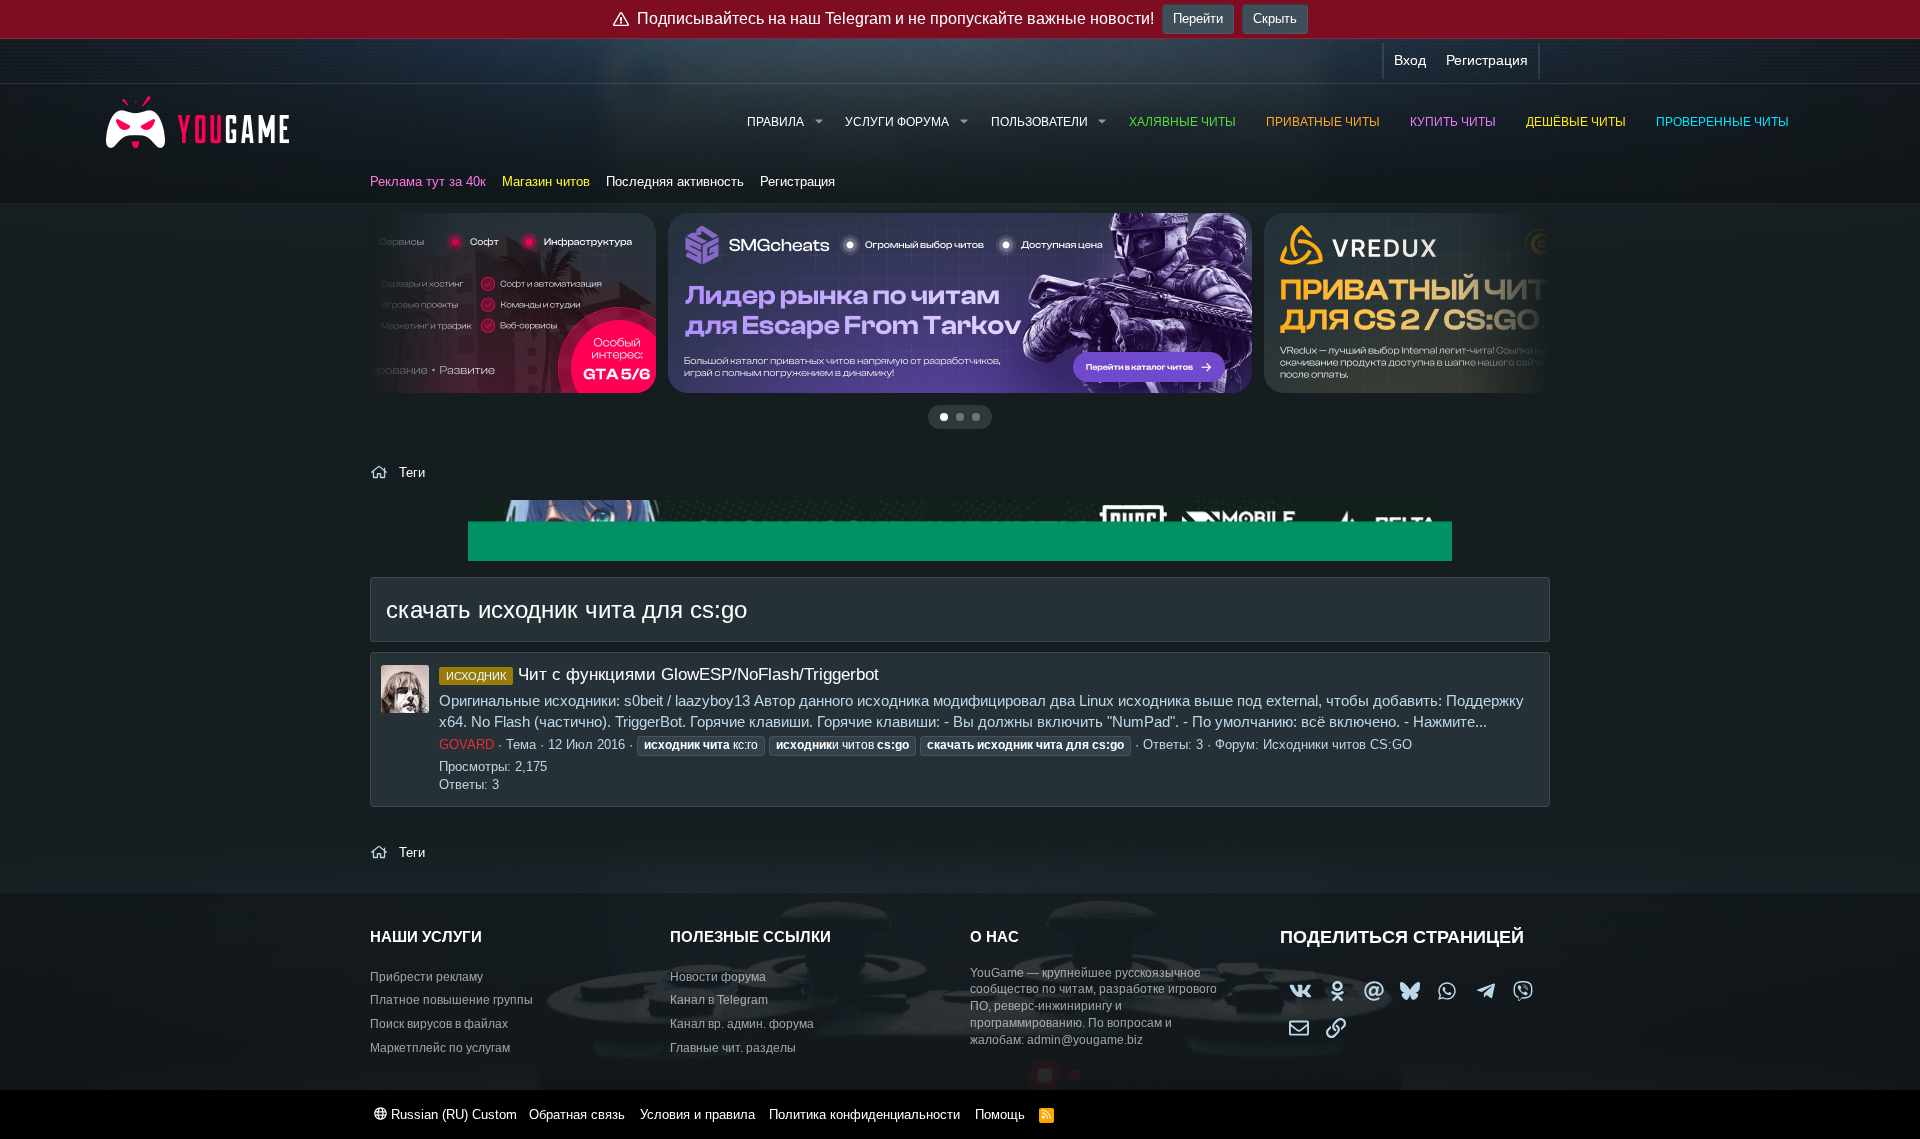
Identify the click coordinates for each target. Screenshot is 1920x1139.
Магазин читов (546, 181)
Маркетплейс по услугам (440, 1048)
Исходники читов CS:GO (1337, 744)
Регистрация (797, 181)
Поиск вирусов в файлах (439, 1024)
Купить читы (1453, 122)
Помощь (1000, 1114)
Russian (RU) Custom (452, 1114)
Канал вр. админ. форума (742, 1024)
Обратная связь (577, 1114)
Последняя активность (675, 181)
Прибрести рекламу (426, 977)
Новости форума (718, 977)
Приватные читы (1323, 122)
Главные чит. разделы (733, 1048)
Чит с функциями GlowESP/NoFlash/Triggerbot (662, 674)
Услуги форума (897, 122)
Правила (775, 122)
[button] (818, 122)
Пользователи (1039, 122)
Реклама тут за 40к (428, 181)
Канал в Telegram (719, 1000)
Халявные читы (1182, 122)
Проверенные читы (1722, 122)
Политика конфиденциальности (864, 1114)
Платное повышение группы (451, 1000)
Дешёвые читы (1576, 122)
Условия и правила (697, 1114)
